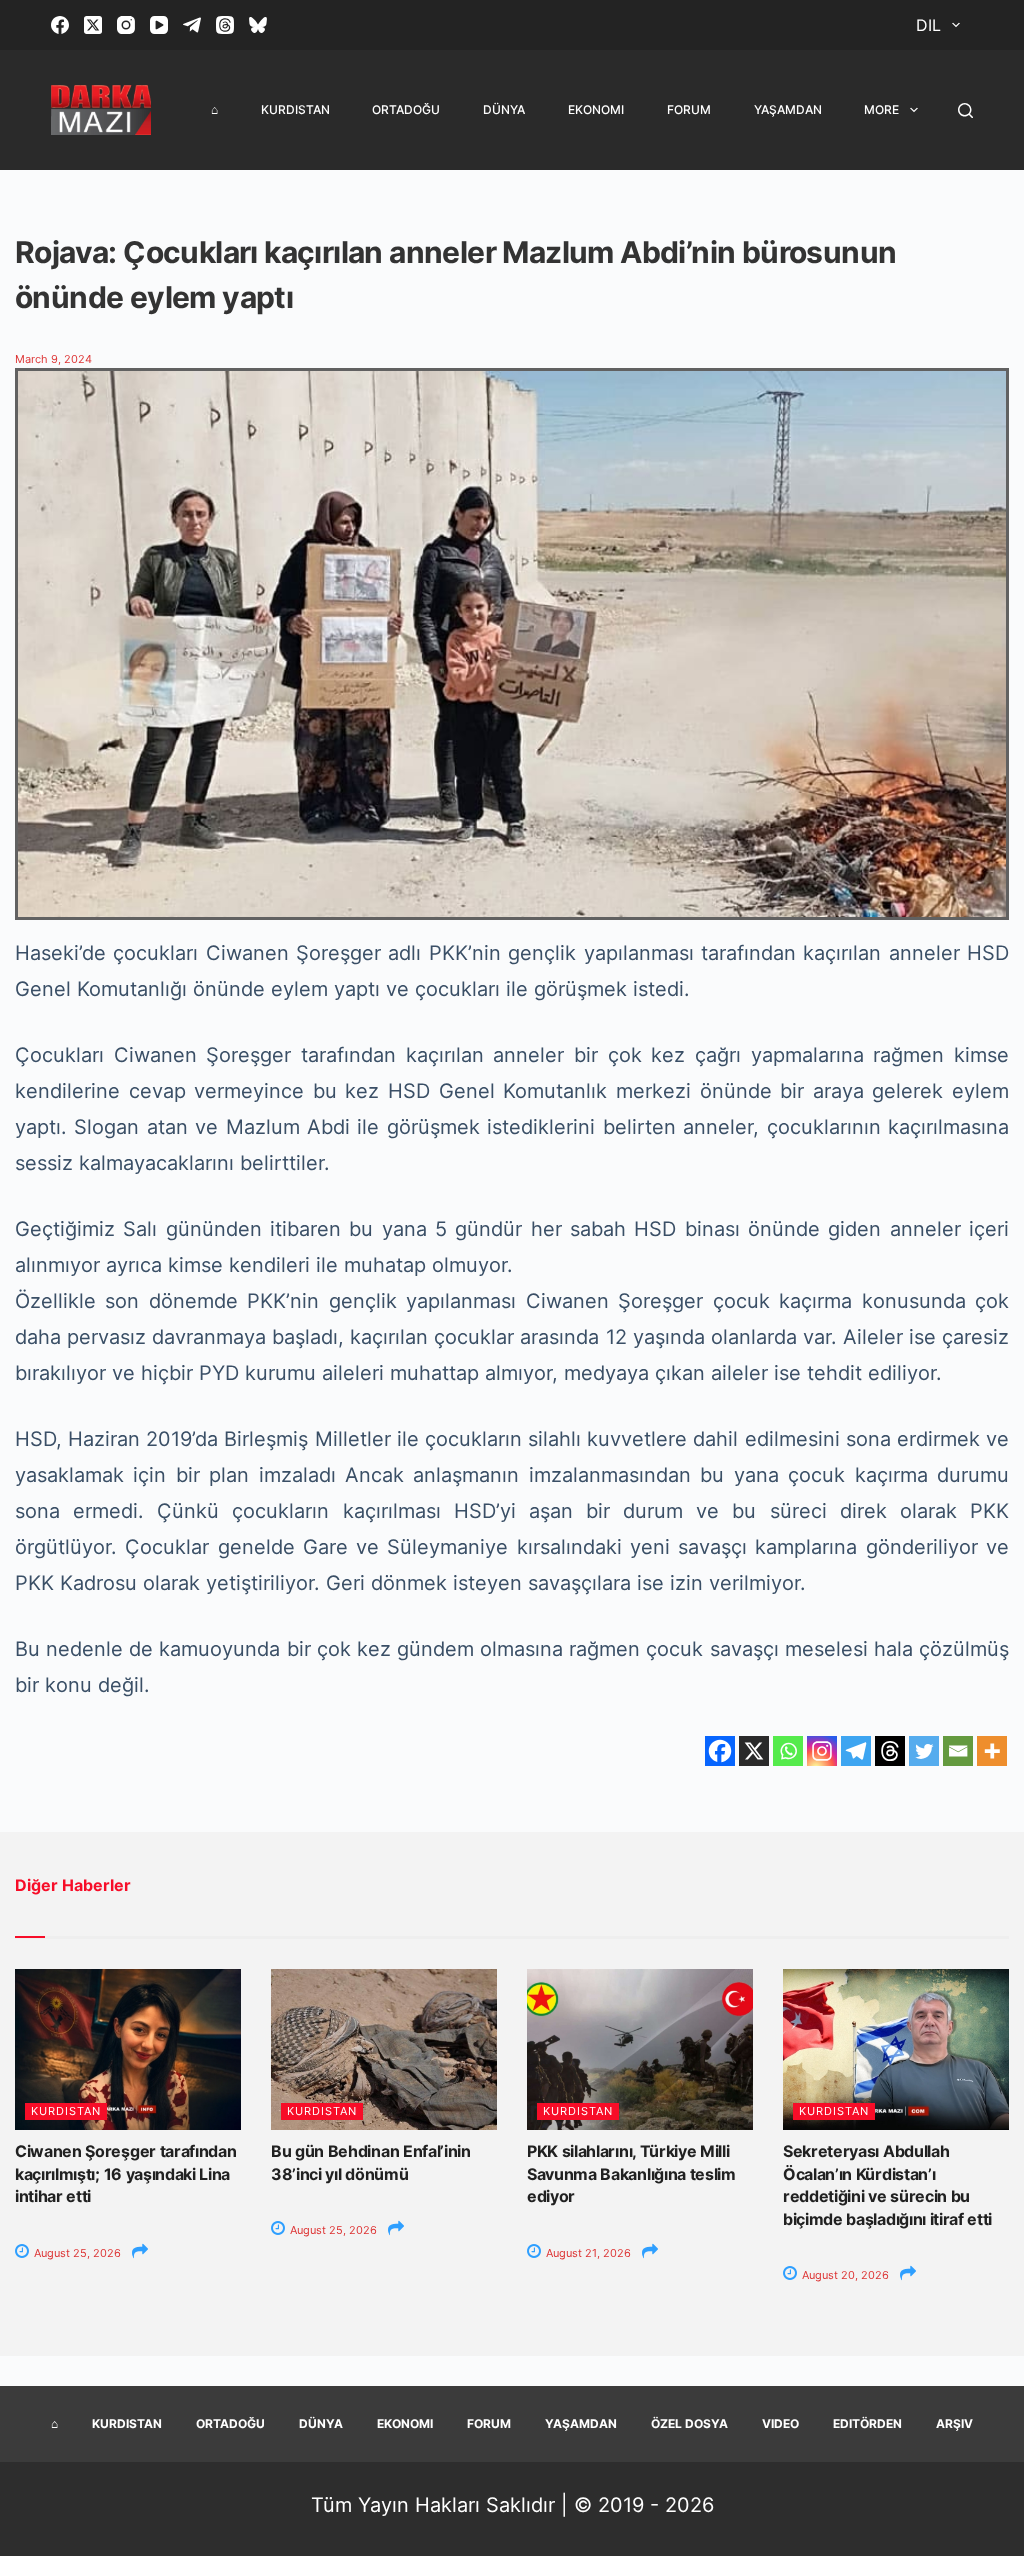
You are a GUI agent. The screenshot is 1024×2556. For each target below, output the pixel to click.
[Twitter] (924, 1751)
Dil (928, 25)
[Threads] (225, 25)
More (881, 109)
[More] (992, 1751)
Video (780, 2423)
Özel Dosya (689, 2423)
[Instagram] (126, 25)
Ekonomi (596, 109)
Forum (689, 109)
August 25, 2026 (76, 2253)
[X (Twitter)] (93, 25)
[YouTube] (159, 25)
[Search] (965, 110)
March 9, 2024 (53, 359)
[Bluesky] (258, 25)
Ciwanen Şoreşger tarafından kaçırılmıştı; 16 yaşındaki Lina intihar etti (125, 2173)
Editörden (867, 2423)
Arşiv (954, 2423)
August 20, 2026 (844, 2275)
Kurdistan (295, 109)
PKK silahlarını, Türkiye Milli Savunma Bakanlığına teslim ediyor (631, 2173)
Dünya (504, 109)
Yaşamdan (788, 109)
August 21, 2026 (587, 2253)
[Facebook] (60, 25)
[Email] (958, 1751)
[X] (754, 1751)
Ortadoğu (406, 109)
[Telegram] (192, 25)
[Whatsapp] (788, 1751)
